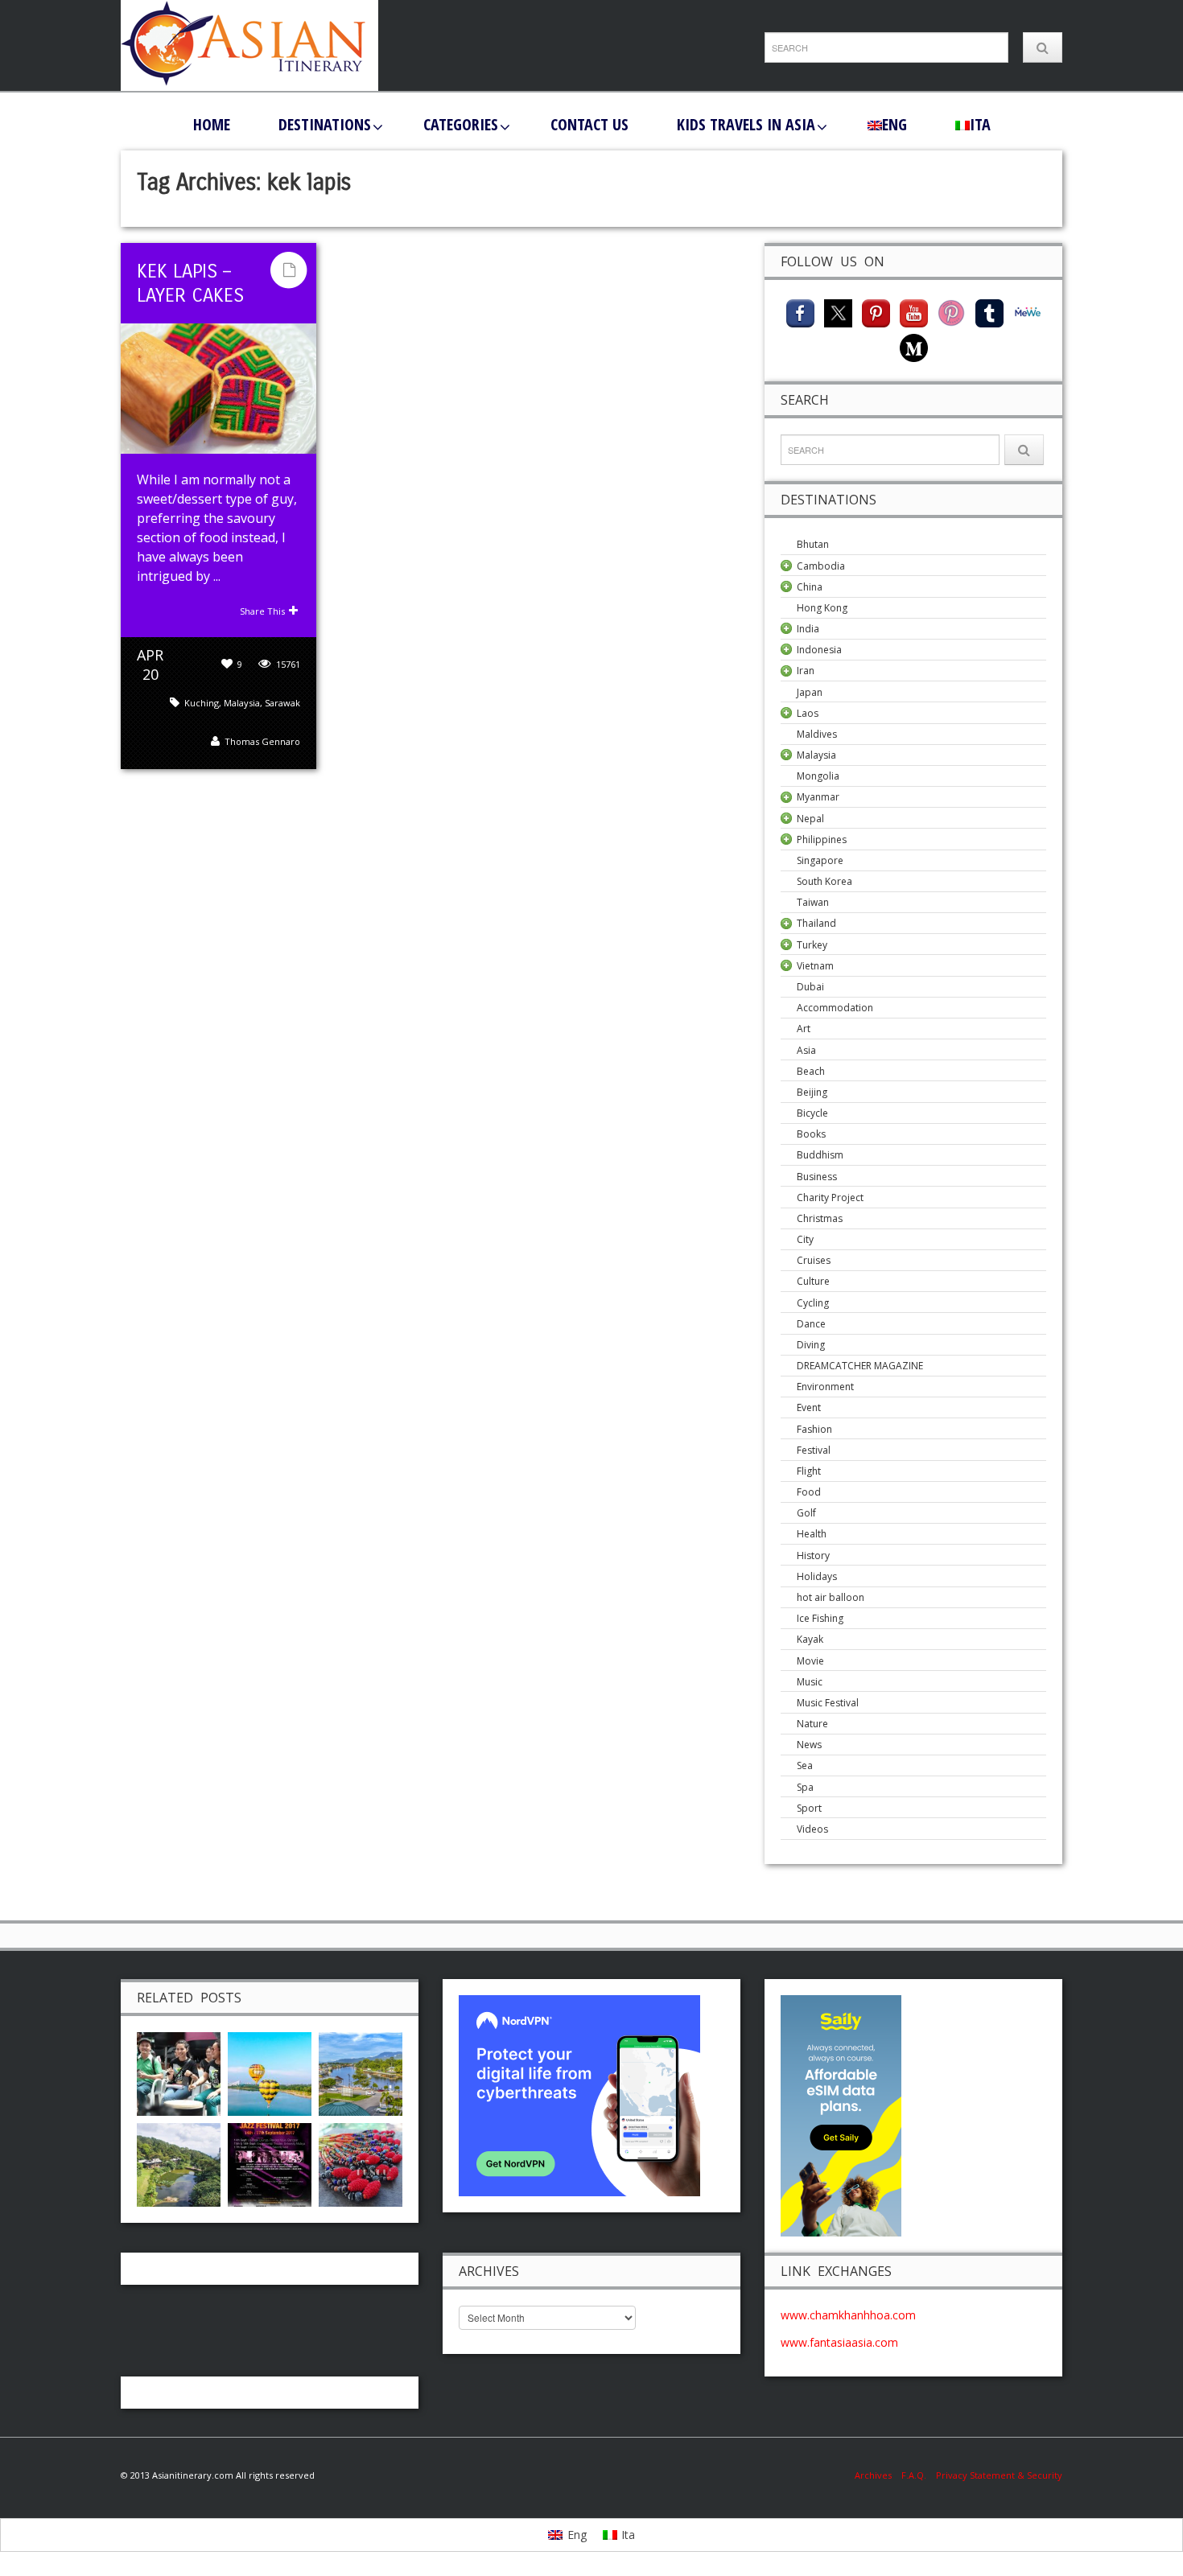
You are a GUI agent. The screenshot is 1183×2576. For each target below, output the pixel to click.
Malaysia (242, 703)
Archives (878, 2475)
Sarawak (282, 703)
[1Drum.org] (179, 2072)
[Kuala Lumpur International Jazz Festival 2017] (270, 2163)
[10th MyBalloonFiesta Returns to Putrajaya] (270, 2072)
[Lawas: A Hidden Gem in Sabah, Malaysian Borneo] (361, 2072)
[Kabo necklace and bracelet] (361, 2163)
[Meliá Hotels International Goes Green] (179, 2163)
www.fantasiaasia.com (839, 2342)
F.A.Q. (914, 2475)
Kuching (202, 703)
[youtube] (914, 312)
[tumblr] (989, 312)
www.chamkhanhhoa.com (848, 2315)
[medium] (914, 346)
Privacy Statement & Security (999, 2475)
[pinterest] (876, 312)
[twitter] (838, 312)
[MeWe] (1027, 312)
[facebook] (800, 312)
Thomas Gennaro (262, 741)
